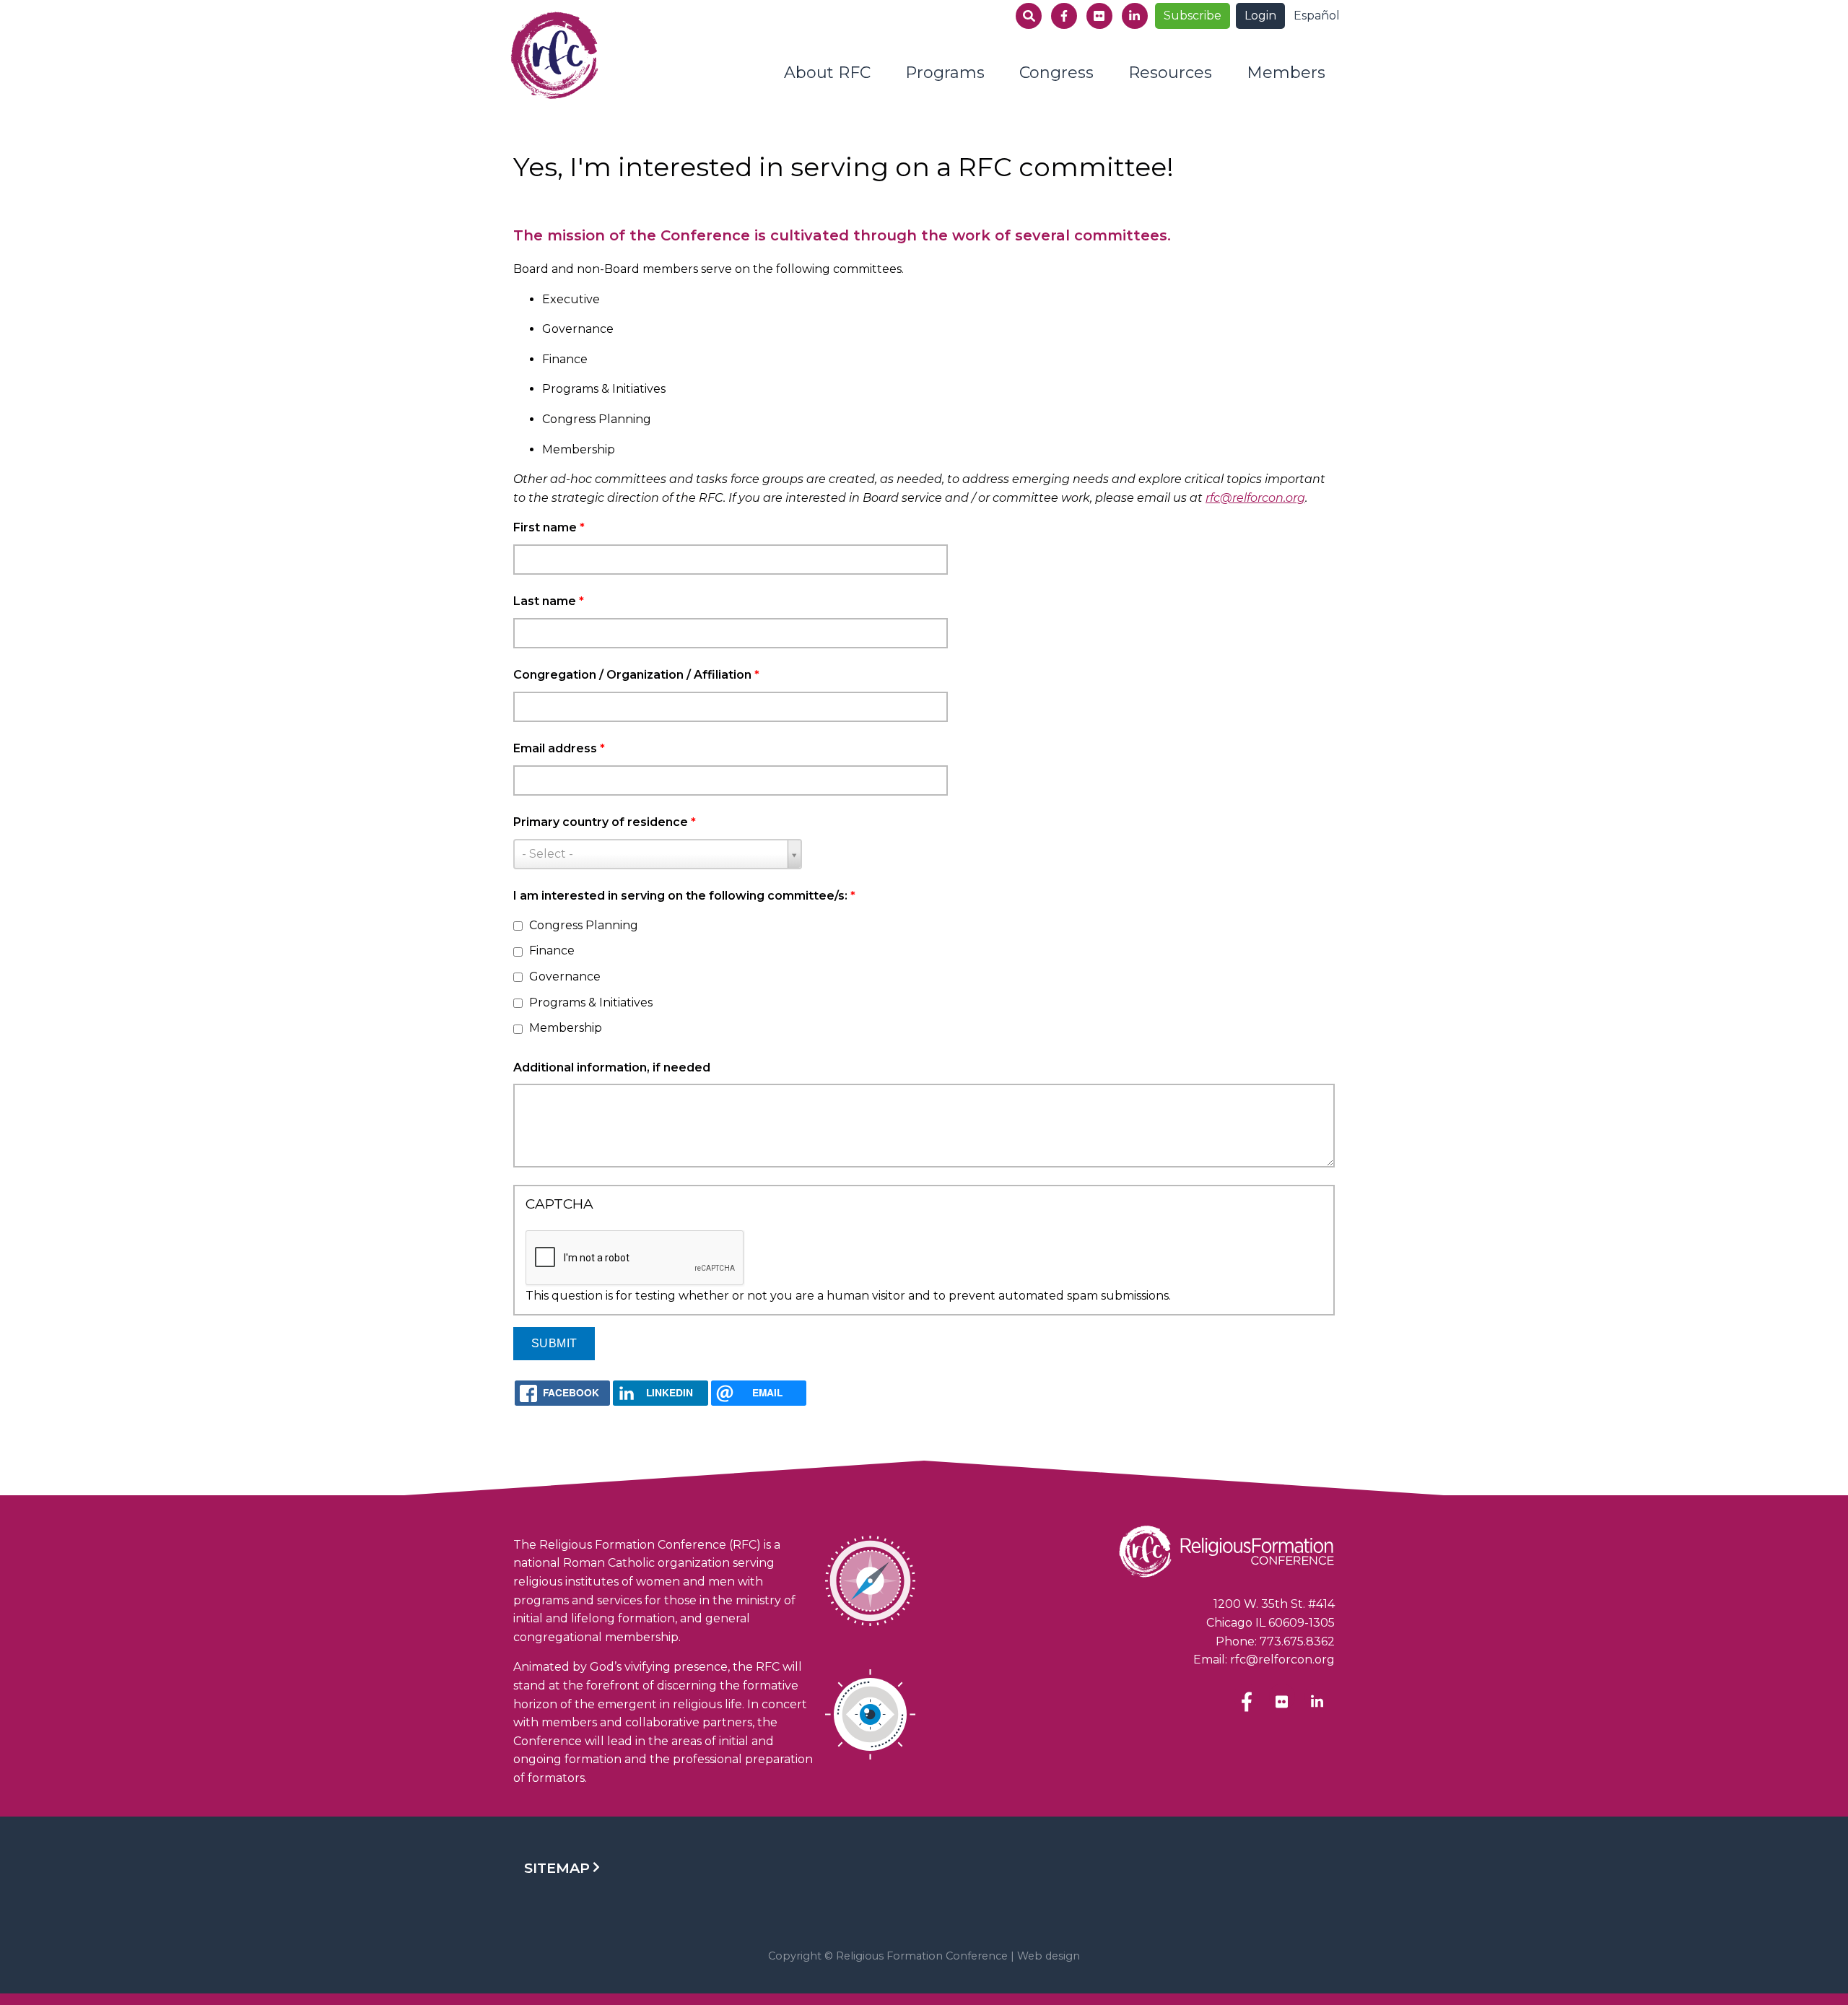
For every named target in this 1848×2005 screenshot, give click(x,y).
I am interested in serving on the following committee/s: (684, 896)
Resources (1170, 73)
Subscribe (1193, 16)
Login (1260, 16)
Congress (1056, 73)
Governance (565, 977)
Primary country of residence (605, 822)
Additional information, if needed (612, 1067)
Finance (552, 951)
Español (1317, 16)
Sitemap (557, 1868)
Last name (549, 601)
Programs (945, 73)
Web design (1049, 1956)
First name (549, 527)
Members (1286, 73)
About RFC (827, 73)
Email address (559, 748)
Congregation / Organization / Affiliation (636, 675)
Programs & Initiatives (591, 1002)
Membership (566, 1028)
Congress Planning (584, 925)
